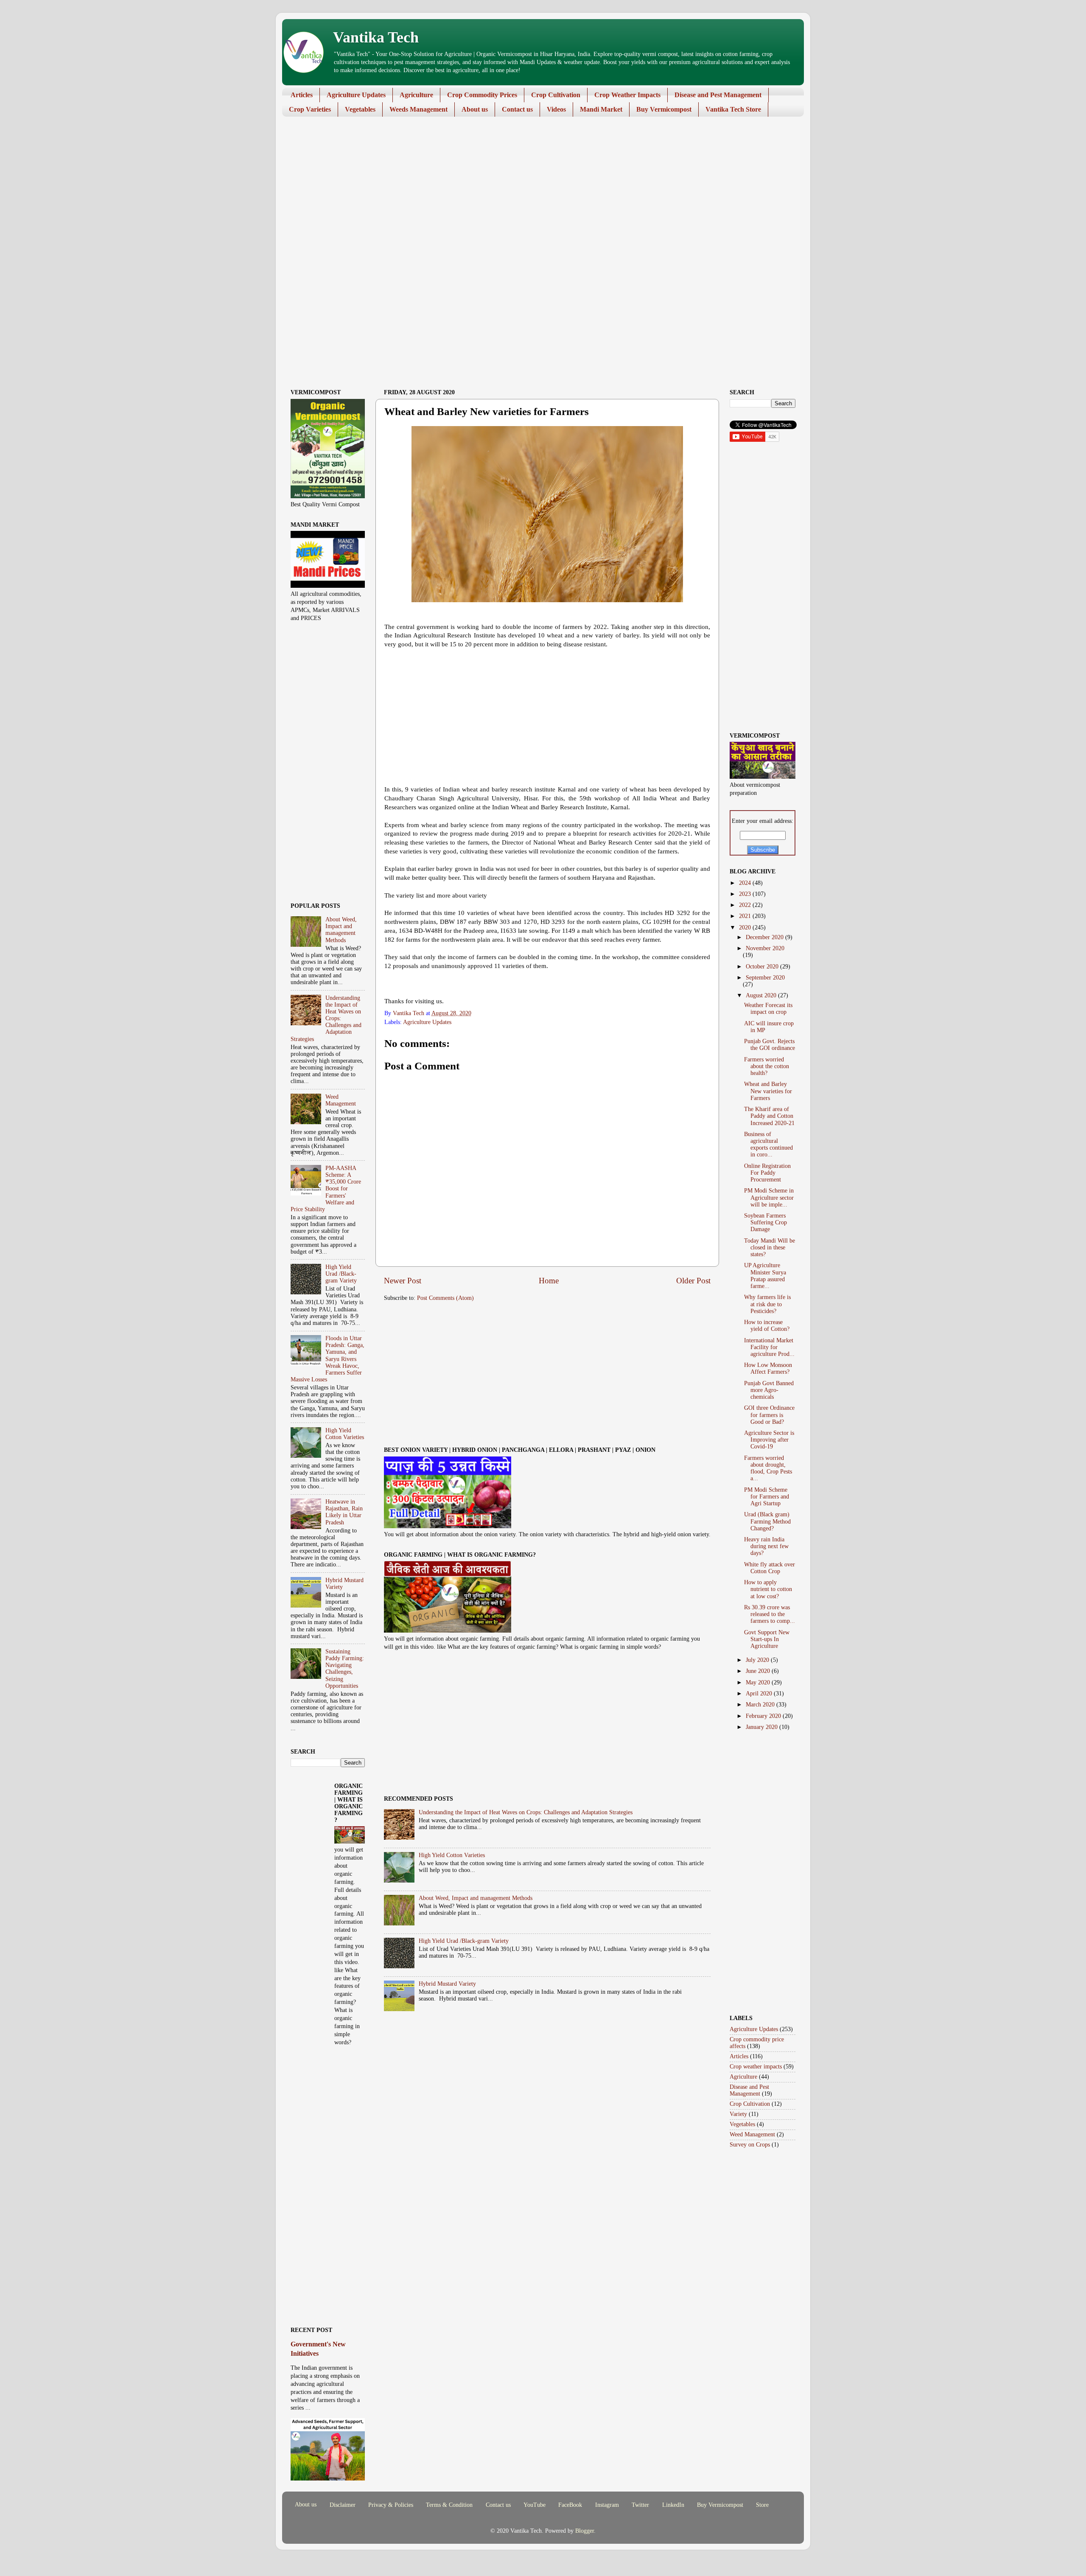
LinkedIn (673, 2505)
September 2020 (765, 978)
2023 (746, 894)
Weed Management (341, 1100)
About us (475, 109)
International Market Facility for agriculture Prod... (769, 1347)
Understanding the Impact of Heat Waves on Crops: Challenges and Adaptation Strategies (526, 1812)
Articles (302, 95)
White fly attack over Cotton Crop (770, 1568)
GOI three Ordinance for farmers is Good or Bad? (769, 1415)
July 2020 (758, 1660)
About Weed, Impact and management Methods (476, 1898)
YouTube (535, 2505)
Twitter (640, 2505)
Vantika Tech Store (733, 109)
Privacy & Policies (391, 2505)
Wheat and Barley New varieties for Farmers (768, 1091)
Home (549, 1281)
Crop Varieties (310, 109)
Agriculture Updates (356, 95)
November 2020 (765, 948)
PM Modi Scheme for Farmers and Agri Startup (767, 1497)
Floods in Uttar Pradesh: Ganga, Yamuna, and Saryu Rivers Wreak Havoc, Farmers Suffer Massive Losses (327, 1359)
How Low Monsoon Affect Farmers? (768, 1368)
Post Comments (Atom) (445, 1298)
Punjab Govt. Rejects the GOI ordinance (770, 1045)
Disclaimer (343, 2505)
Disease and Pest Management (718, 95)
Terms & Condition (449, 2505)
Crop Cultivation (556, 95)
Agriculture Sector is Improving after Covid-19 (769, 1440)
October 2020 (763, 967)
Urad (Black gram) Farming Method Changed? (767, 1521)
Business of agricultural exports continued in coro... (768, 1145)
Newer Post (403, 1281)
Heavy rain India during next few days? (766, 1546)
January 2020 (763, 1727)
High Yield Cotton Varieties (452, 1855)
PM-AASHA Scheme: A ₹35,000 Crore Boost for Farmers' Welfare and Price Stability (326, 1189)
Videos (556, 109)
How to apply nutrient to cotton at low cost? (768, 1589)
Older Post (693, 1281)
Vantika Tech (376, 37)
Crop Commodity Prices (482, 95)
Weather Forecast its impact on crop (768, 1009)
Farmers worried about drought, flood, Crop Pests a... (768, 1468)
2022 (746, 905)
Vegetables (360, 109)
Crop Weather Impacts (627, 95)
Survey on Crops (750, 2145)
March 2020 (761, 1705)
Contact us (517, 109)
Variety (738, 2114)
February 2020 (764, 1716)
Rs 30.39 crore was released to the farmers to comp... (770, 1614)
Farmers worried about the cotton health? (767, 1066)
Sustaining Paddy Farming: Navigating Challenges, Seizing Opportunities (345, 1669)
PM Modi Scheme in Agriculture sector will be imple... (769, 1197)
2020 (746, 927)
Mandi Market (601, 109)
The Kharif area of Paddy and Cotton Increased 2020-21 (769, 1116)
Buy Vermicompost (664, 109)
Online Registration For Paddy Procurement (767, 1173)
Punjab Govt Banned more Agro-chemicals (769, 1390)
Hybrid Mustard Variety (447, 1984)
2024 (746, 883)
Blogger (585, 2531)
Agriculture (416, 95)
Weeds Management (418, 109)
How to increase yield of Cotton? (767, 1326)
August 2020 (762, 995)
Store (762, 2505)
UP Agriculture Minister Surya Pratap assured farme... (765, 1276)
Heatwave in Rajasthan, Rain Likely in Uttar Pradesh (344, 1512)
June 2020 (759, 1671)
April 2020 (760, 1693)
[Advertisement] (537, 189)
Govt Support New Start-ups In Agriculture (767, 1639)
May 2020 (759, 1682)
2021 (746, 916)
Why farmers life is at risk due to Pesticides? (767, 1304)
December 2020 (766, 937)
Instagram (607, 2505)
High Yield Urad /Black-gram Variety (464, 1941)
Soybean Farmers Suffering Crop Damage (766, 1222)
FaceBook (570, 2505)
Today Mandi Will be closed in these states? (770, 1247)
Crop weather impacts (756, 2067)
